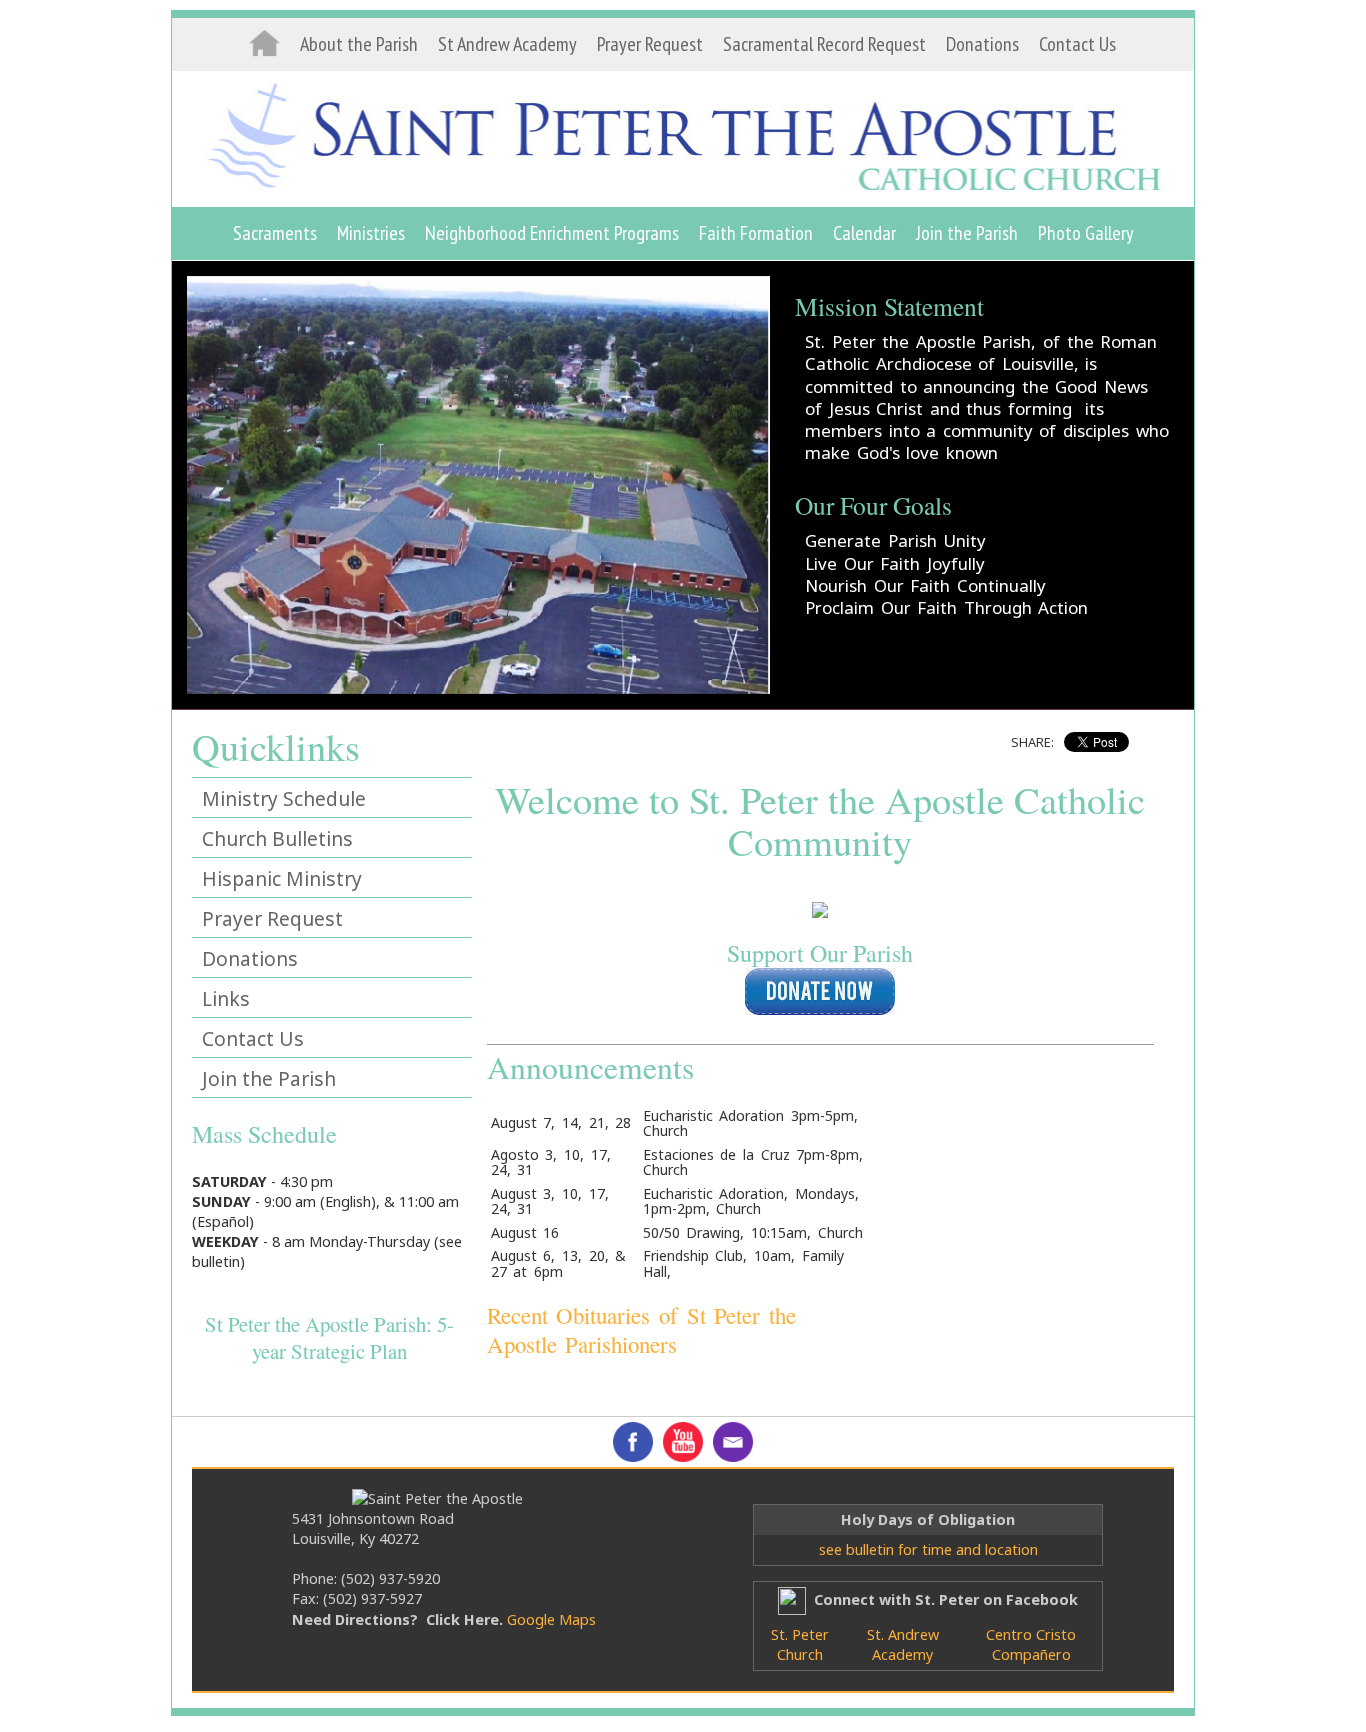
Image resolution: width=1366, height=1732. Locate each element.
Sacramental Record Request (824, 44)
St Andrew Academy (507, 44)
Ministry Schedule (284, 798)
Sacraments (275, 233)
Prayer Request (650, 44)
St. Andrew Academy (903, 1644)
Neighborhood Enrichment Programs (552, 233)
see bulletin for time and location (928, 1549)
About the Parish (359, 44)
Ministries (371, 233)
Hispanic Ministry (282, 878)
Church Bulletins (277, 838)
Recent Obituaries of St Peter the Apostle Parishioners (641, 1330)
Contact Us (1077, 44)
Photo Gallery (1086, 233)
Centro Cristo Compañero (1031, 1644)
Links (226, 998)
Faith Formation (756, 233)
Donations (982, 44)
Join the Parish (967, 233)
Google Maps (551, 1619)
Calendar (864, 233)
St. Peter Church (800, 1644)
